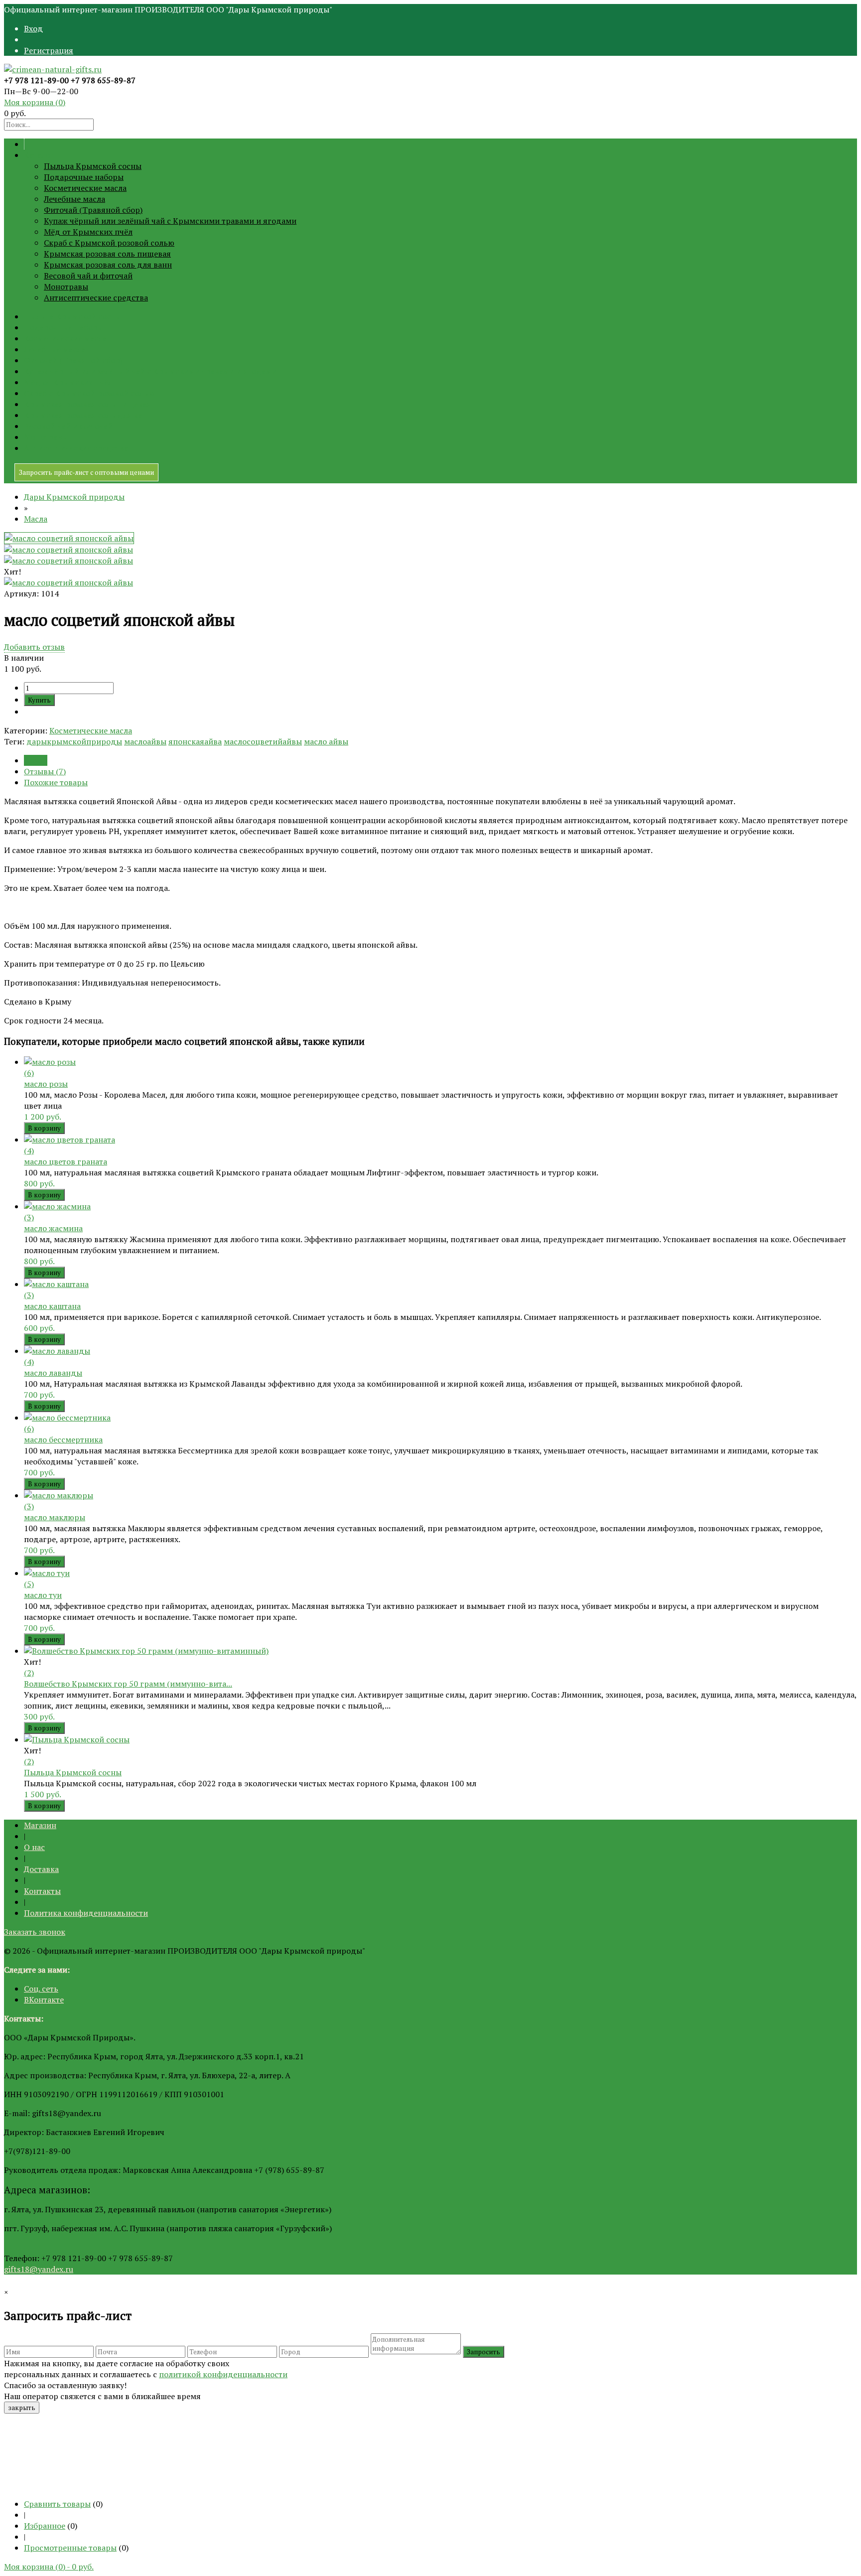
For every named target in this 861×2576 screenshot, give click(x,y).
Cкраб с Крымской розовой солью (109, 243)
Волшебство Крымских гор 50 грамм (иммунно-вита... (128, 1684)
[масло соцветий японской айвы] (69, 538)
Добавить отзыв (34, 647)
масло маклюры (55, 1517)
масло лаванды (53, 1373)
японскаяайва (195, 741)
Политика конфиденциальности (86, 1913)
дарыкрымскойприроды (74, 741)
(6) (29, 1073)
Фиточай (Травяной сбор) (93, 210)
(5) (29, 1584)
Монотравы (66, 286)
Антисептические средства (96, 297)
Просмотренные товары (70, 2548)
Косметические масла (85, 188)
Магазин (40, 1825)
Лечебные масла (74, 199)
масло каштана (52, 1306)
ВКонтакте (44, 2000)
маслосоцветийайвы (263, 741)
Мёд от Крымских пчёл (88, 232)
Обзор (36, 760)
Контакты (42, 1891)
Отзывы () (45, 771)
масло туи (43, 1595)
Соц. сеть (41, 1989)
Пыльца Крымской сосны (93, 166)
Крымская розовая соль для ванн (108, 265)
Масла (36, 519)
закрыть (22, 2408)
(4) (29, 1150)
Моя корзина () (35, 102)
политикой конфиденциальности (223, 2374)
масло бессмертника (63, 1439)
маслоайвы (145, 741)
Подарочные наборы (84, 177)
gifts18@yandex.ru (39, 2269)
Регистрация (49, 50)
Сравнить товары (57, 2504)
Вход (33, 28)
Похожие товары (56, 782)
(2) (29, 1673)
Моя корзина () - (49, 2567)
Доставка (41, 1869)
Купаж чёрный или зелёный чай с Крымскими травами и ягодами (170, 221)
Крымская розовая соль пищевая (107, 254)
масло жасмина (53, 1228)
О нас (34, 1847)
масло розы (46, 1084)
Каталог (39, 155)
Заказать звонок (35, 1932)
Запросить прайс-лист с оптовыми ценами (86, 472)
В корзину (44, 1128)
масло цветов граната (66, 1161)
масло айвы (326, 741)
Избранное (45, 2526)
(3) (29, 1217)
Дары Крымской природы (74, 497)
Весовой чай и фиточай (88, 276)
